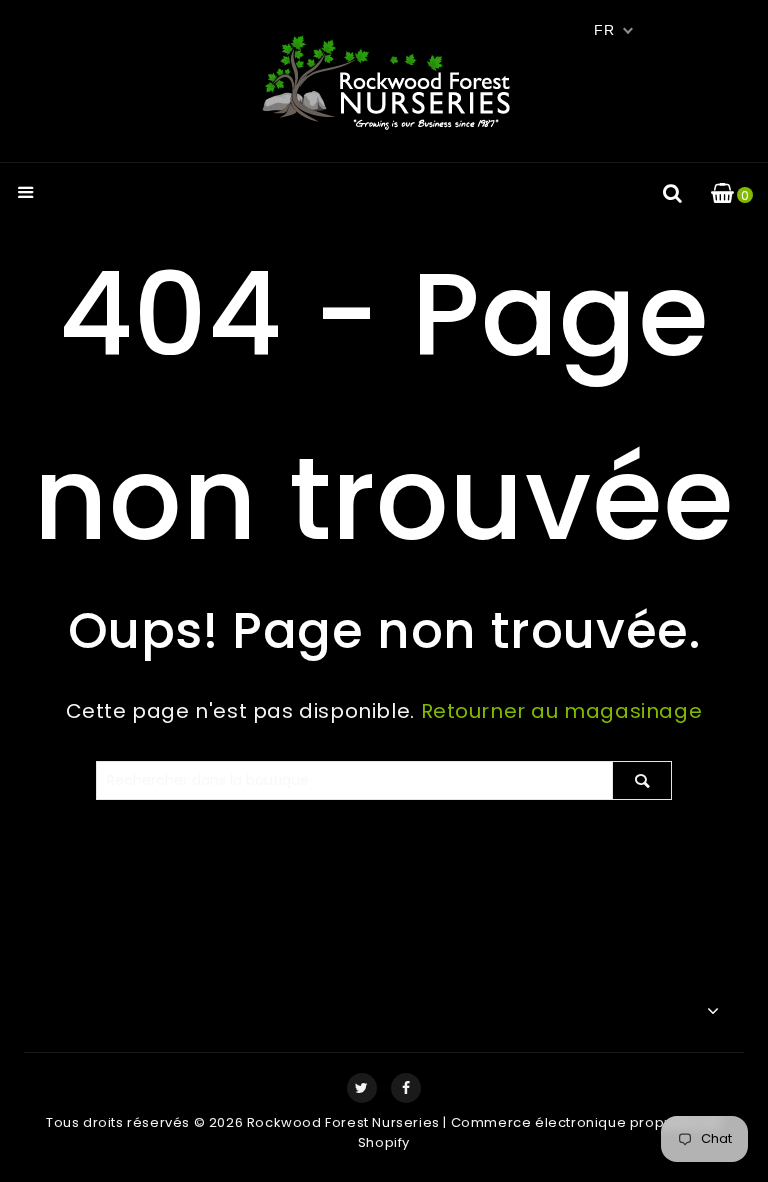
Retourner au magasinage (562, 711)
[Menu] (26, 194)
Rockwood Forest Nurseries (343, 1122)
